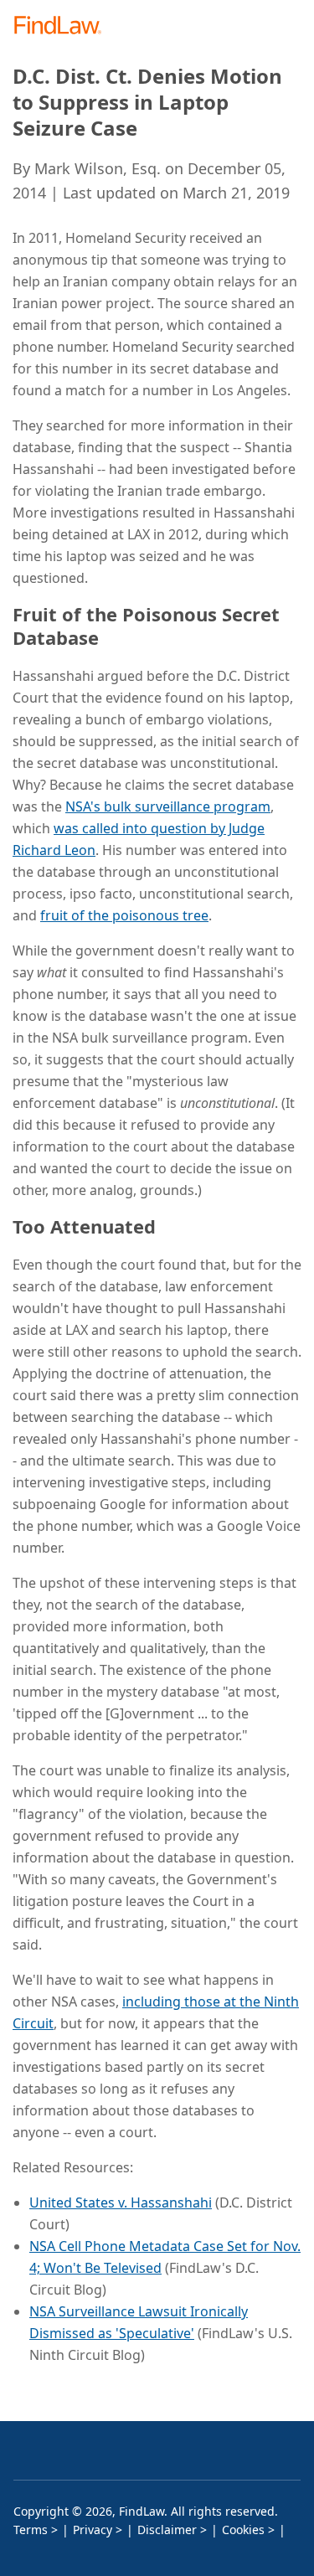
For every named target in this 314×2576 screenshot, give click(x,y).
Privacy (93, 2530)
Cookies (243, 2530)
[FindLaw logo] (63, 26)
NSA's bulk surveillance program (168, 806)
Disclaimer (167, 2530)
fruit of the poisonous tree (124, 915)
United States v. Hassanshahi (121, 2202)
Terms (31, 2530)
